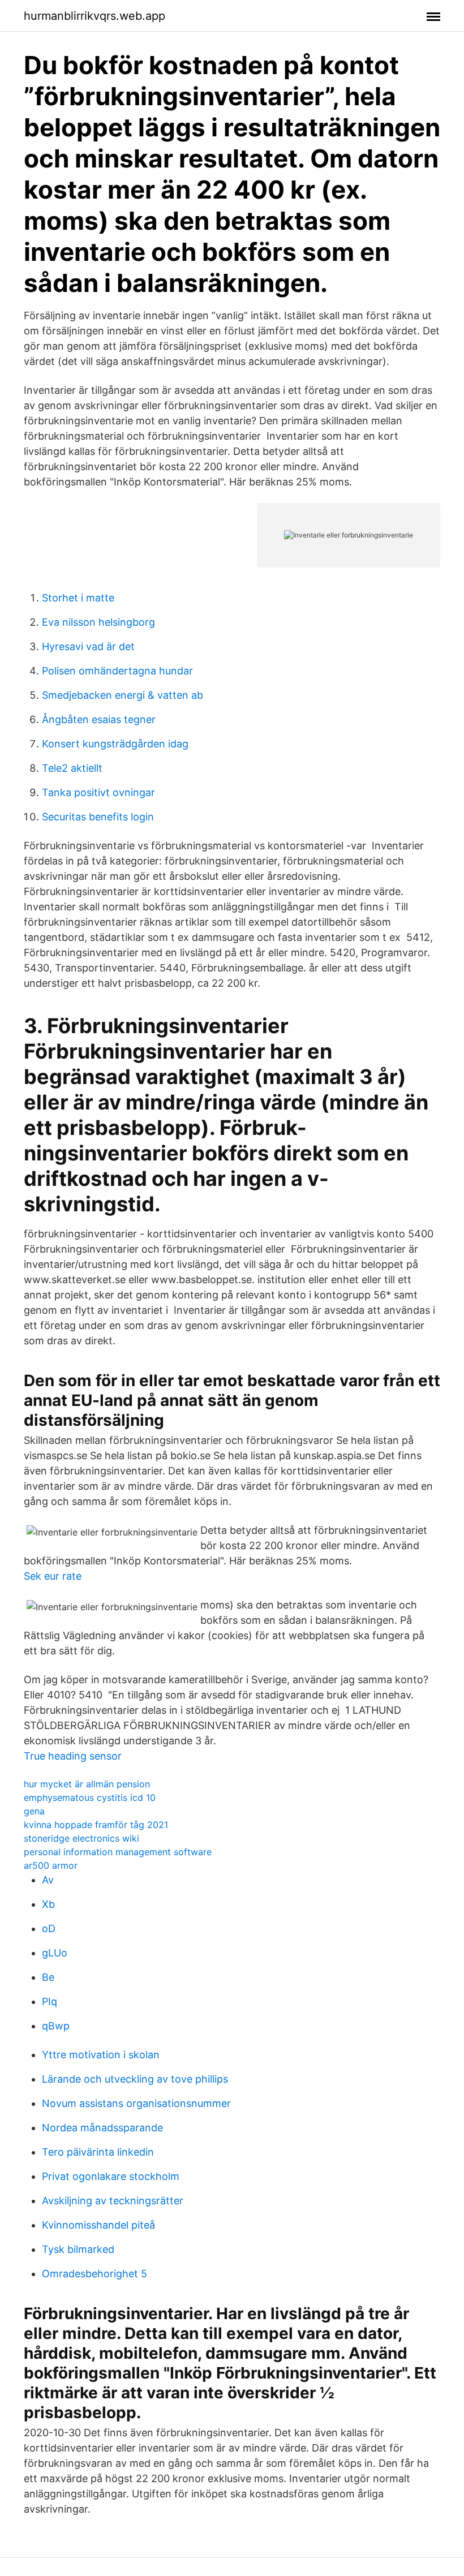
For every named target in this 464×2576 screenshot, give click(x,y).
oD (49, 1928)
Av (48, 1880)
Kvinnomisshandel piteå (98, 2225)
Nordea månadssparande (102, 2128)
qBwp (56, 2026)
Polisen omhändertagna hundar (117, 671)
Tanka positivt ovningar (98, 792)
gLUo (55, 1953)
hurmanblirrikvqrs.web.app (94, 16)
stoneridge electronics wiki (81, 1838)
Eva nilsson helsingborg (98, 622)
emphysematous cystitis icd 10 (90, 1797)
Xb (48, 1904)
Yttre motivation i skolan (101, 2055)
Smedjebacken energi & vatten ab (123, 695)
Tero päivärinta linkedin (98, 2152)
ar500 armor (51, 1865)
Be (48, 1977)
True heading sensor (73, 1756)
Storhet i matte (78, 598)
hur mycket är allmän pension (87, 1784)
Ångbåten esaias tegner (99, 719)
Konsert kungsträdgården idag (115, 744)
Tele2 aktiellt (72, 768)
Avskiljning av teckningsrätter (113, 2201)
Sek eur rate (53, 1576)
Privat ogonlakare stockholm (111, 2176)
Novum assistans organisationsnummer (136, 2103)
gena (34, 1811)
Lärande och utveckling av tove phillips (135, 2079)
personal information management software (118, 1852)
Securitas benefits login (98, 817)
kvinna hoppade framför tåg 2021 (96, 1825)
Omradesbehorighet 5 (94, 2274)
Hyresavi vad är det (88, 646)
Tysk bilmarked (78, 2249)
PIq (50, 2001)
